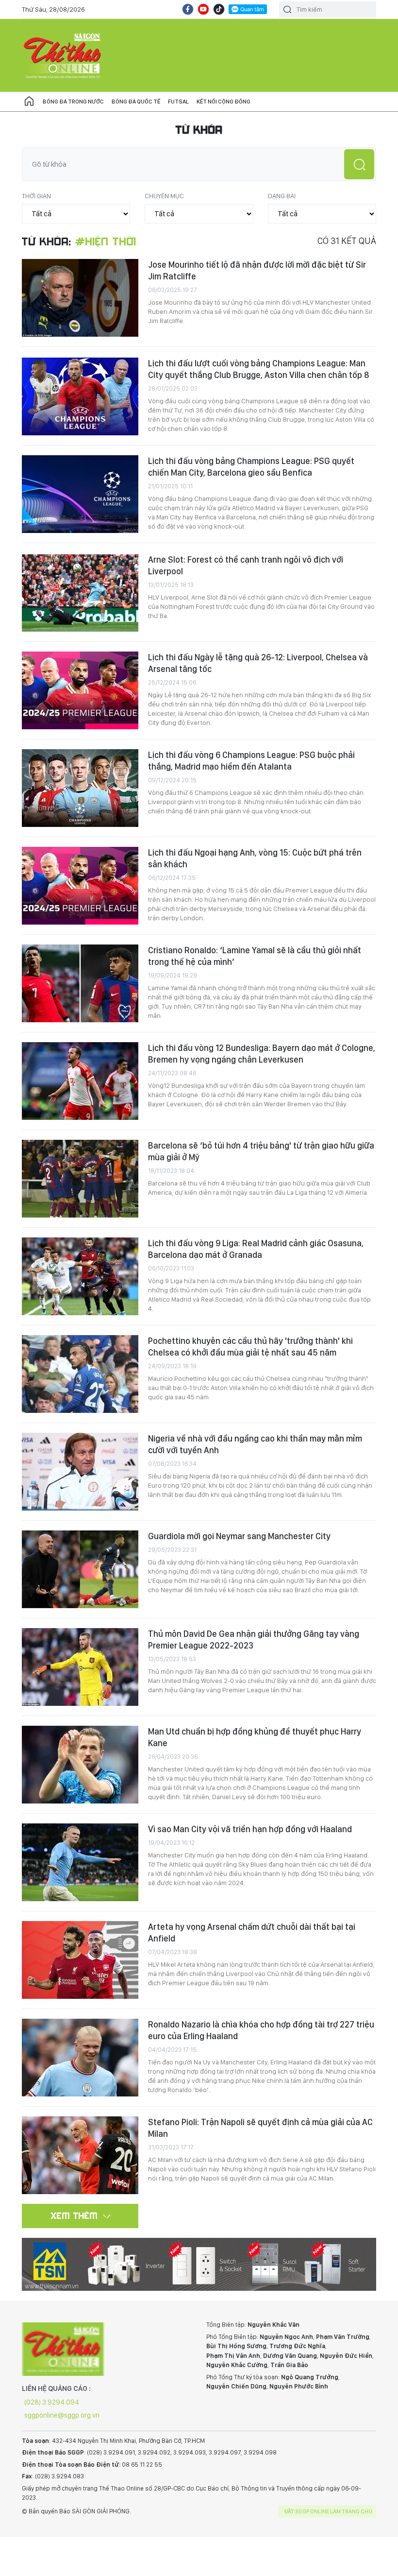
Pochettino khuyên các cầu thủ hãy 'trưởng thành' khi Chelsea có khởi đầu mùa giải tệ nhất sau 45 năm (250, 1347)
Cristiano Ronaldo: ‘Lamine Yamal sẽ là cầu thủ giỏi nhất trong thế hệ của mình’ (255, 956)
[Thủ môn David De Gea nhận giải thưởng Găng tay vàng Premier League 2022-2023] (80, 1667)
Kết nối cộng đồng (224, 102)
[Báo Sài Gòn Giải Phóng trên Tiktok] (219, 9)
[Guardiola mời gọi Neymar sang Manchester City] (80, 1569)
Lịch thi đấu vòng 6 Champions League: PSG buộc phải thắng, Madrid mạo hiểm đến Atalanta (251, 761)
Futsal (178, 102)
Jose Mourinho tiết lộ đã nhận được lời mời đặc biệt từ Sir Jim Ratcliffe (257, 270)
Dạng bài (282, 196)
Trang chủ (29, 102)
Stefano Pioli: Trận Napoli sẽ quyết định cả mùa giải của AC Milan (260, 2128)
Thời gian (36, 196)
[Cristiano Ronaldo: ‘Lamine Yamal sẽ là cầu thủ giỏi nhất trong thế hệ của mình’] (80, 983)
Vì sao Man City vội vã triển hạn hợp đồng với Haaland (250, 1829)
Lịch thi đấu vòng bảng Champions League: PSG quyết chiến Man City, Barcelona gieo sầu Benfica (251, 467)
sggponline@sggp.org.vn (62, 2415)
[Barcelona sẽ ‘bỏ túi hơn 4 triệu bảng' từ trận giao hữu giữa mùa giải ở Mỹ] (80, 1179)
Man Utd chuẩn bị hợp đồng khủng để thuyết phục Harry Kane (255, 1737)
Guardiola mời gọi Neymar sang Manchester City (239, 1536)
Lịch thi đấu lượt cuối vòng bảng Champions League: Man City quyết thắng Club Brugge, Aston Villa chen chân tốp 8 (259, 369)
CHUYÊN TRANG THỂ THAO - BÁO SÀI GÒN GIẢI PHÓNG (63, 55)
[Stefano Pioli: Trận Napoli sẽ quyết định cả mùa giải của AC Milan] (80, 2155)
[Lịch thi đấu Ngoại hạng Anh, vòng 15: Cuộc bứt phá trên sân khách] (80, 886)
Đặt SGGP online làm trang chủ (328, 2511)
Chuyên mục (164, 196)
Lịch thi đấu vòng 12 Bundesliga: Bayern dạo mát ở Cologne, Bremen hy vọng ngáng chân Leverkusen (262, 1054)
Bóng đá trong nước (73, 102)
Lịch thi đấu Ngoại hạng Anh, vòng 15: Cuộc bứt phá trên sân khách (255, 858)
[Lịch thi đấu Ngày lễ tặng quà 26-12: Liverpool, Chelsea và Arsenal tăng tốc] (80, 690)
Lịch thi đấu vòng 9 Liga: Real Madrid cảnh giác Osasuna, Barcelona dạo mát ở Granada (256, 1249)
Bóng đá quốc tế (136, 102)
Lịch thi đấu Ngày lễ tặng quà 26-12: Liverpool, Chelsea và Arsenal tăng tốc (258, 663)
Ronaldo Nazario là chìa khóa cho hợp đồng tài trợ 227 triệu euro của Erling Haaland (261, 2030)
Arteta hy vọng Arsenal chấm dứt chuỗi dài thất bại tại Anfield (252, 1932)
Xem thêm (75, 2215)
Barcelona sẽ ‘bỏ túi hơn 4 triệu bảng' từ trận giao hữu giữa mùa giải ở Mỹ (261, 1151)
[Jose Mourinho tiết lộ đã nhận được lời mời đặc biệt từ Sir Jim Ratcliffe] (80, 298)
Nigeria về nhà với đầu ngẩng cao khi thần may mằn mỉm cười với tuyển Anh (255, 1444)
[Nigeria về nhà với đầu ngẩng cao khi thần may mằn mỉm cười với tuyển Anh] (80, 1472)
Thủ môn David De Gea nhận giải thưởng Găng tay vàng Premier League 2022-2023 (254, 1640)
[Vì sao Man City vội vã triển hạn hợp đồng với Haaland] (80, 1862)
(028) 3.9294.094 (52, 2402)
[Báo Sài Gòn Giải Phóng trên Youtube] (203, 9)
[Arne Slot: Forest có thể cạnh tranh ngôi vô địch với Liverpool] (80, 593)
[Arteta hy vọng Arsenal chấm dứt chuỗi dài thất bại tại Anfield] (80, 1960)
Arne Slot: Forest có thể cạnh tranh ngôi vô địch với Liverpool (246, 565)
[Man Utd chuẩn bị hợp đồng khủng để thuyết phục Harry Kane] (80, 1765)
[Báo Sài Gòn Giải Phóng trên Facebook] (188, 9)
